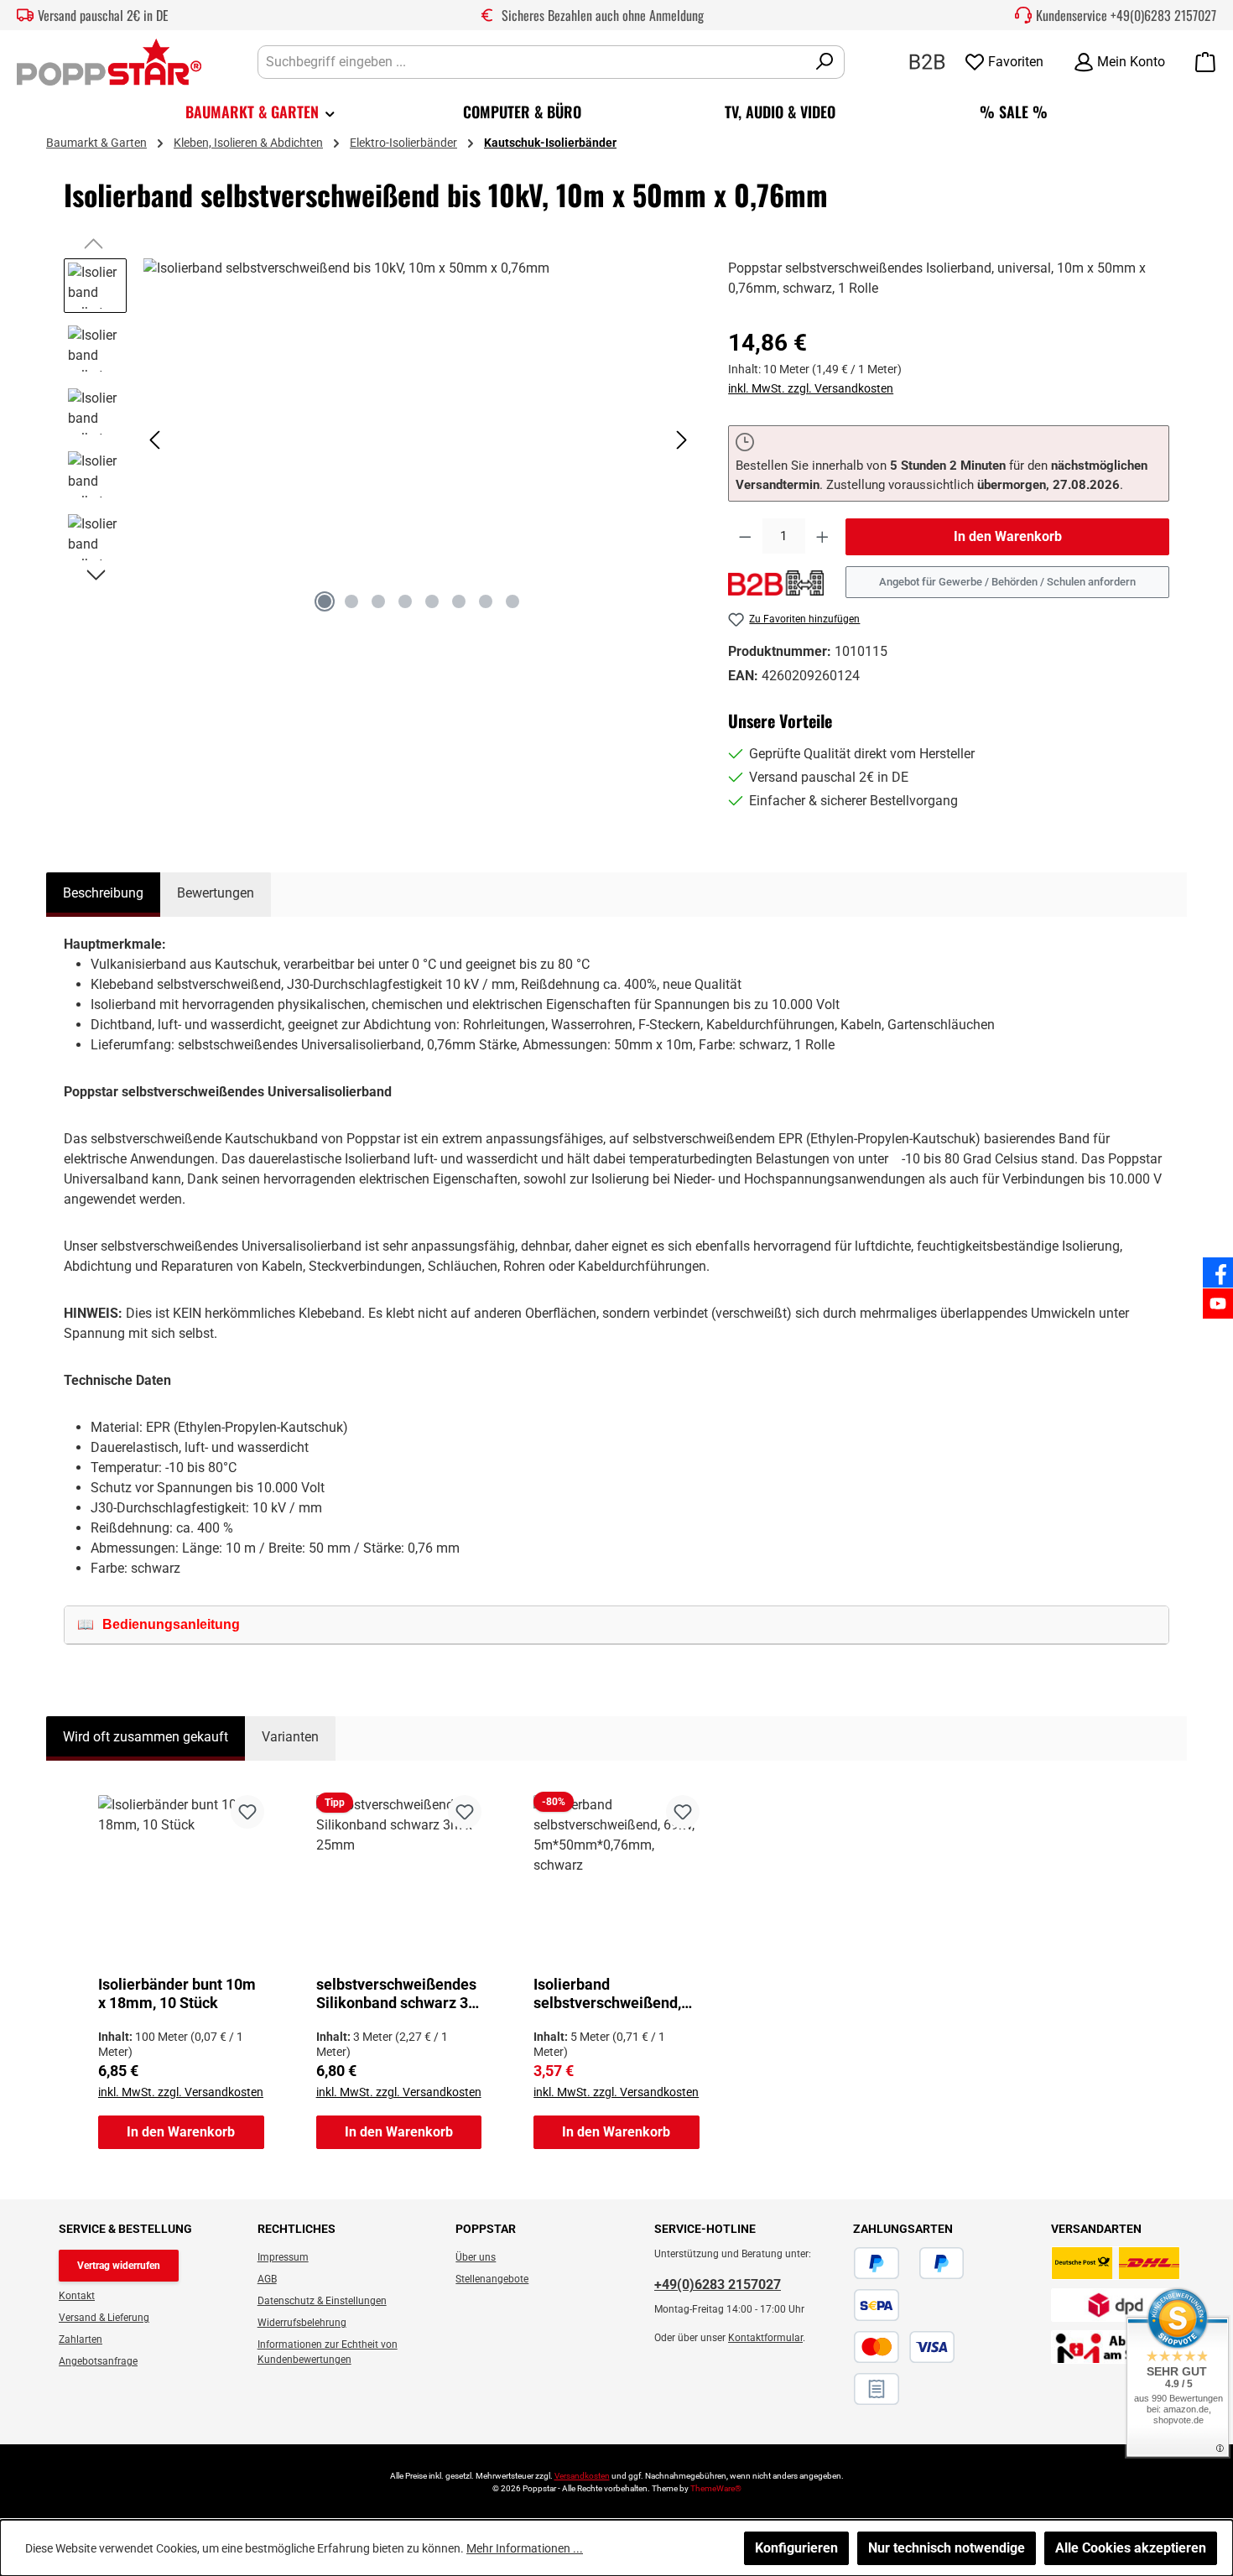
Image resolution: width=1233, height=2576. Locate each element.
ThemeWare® (716, 2488)
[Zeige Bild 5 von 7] (432, 601)
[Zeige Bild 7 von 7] (486, 601)
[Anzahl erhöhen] (822, 537)
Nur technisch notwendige (947, 2548)
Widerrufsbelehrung (302, 2323)
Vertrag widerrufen (119, 2266)
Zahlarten (81, 2339)
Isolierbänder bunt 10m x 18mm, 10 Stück (177, 1993)
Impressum (283, 2257)
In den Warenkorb (1008, 536)
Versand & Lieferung (104, 2318)
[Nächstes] (681, 440)
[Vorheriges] (156, 440)
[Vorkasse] (965, 2347)
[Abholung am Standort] (1116, 2347)
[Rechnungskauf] (877, 2389)
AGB (267, 2279)
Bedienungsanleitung (171, 1624)
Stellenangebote (492, 2279)
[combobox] (532, 62)
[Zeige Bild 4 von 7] (405, 601)
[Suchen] (825, 62)
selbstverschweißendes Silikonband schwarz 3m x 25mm (399, 1994)
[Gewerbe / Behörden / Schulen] (927, 61)
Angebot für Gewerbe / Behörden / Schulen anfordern (1007, 582)
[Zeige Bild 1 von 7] (325, 601)
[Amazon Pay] (909, 2263)
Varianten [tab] (290, 1737)
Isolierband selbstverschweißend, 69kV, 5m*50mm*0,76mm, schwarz (607, 1994)
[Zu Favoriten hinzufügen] (247, 1812)
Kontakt (77, 2296)
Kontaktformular (765, 2338)
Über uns (476, 2257)
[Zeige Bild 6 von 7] (459, 601)
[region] (379, 440)
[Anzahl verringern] (745, 537)
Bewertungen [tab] (216, 893)
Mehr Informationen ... (525, 2548)
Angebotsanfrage (98, 2361)
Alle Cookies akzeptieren (1131, 2548)
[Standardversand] (1116, 2263)
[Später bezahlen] (942, 2263)
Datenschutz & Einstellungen (322, 2301)
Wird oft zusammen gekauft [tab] (146, 1737)
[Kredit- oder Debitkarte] (904, 2347)
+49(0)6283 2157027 (1163, 15)
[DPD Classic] (1116, 2305)
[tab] (103, 895)
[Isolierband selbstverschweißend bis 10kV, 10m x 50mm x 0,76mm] (419, 439)
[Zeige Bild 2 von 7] (351, 601)
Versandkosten (582, 2476)
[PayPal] (877, 2263)
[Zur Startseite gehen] (109, 62)
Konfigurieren (796, 2548)
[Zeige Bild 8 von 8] (512, 601)
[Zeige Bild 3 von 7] (378, 601)
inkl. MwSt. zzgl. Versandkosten (811, 388)
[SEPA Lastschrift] (877, 2305)
